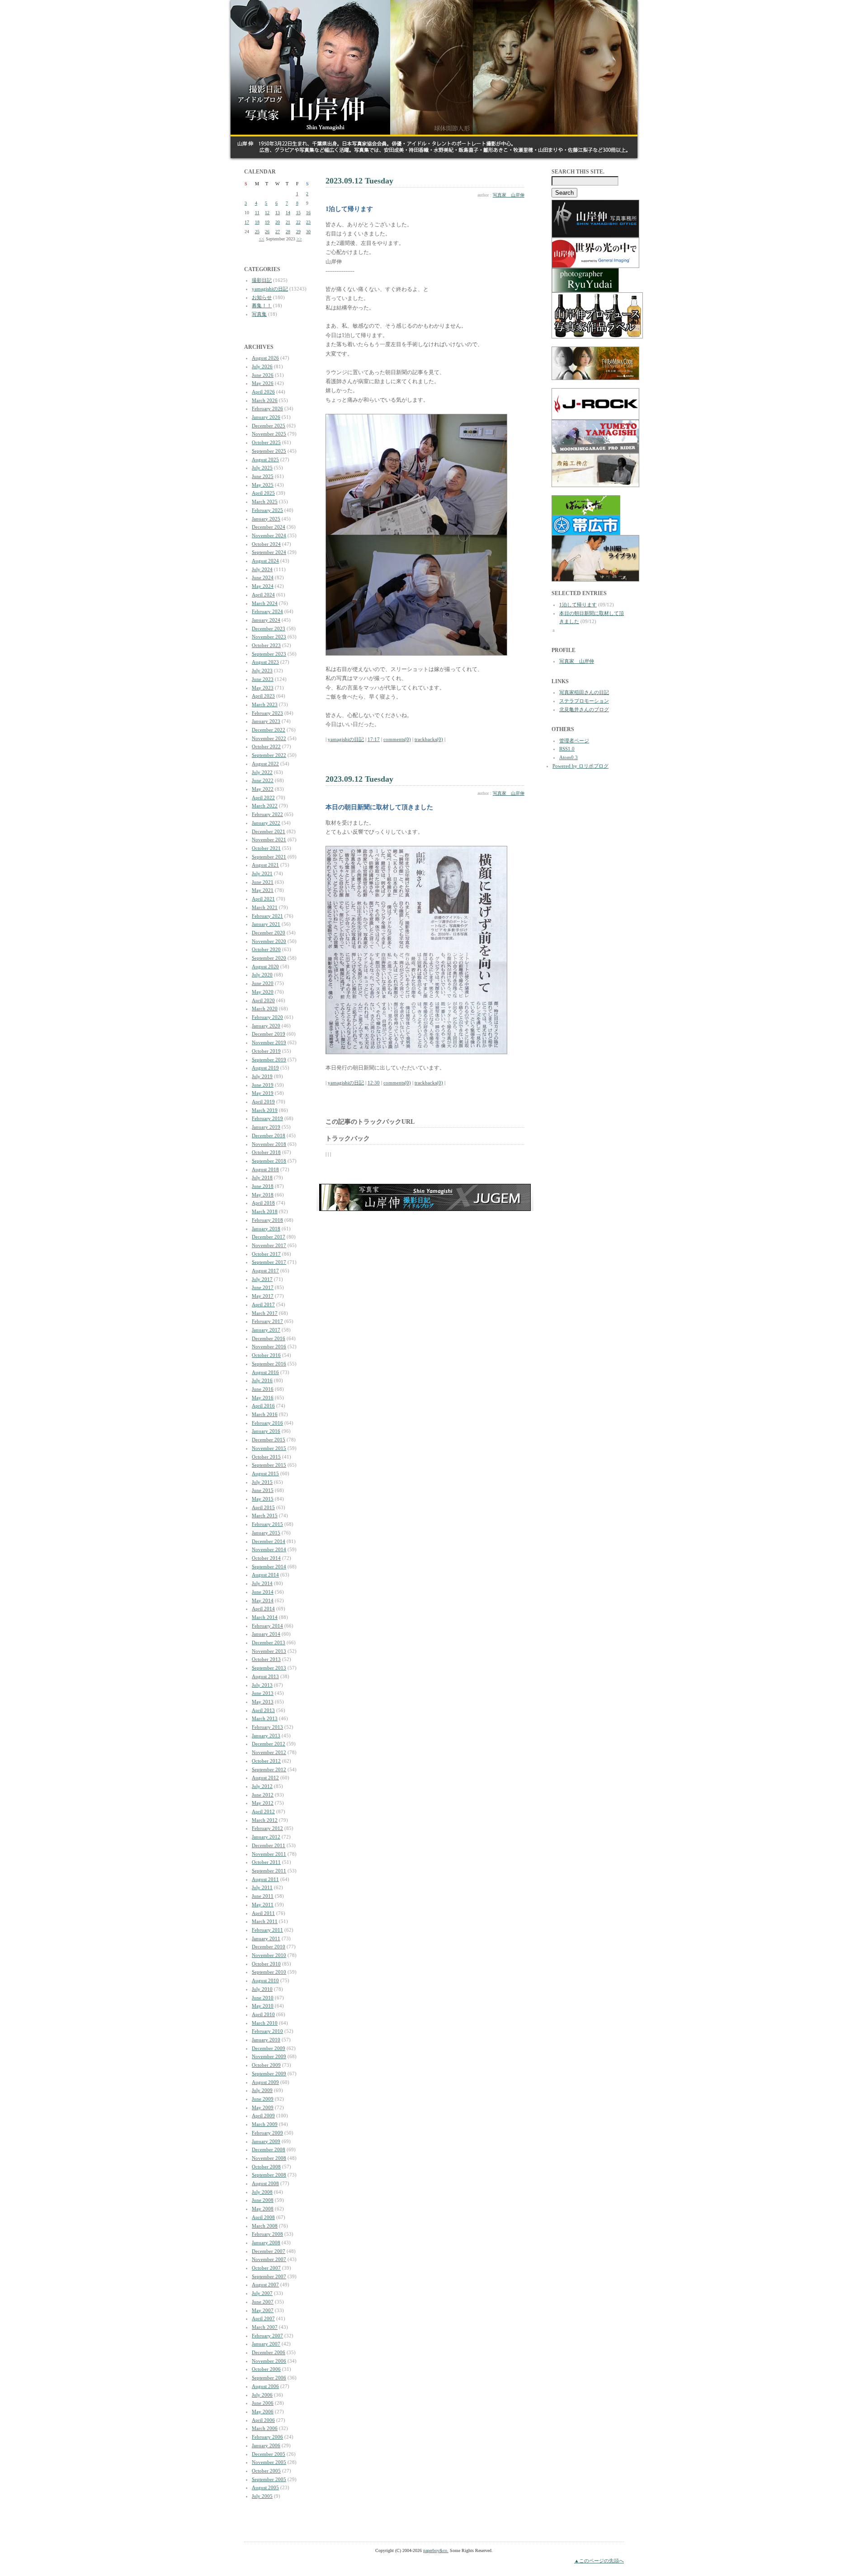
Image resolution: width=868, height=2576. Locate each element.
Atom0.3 (568, 757)
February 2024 (267, 611)
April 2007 (263, 2318)
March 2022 (265, 806)
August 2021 (265, 865)
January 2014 (266, 1634)
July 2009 (262, 2090)
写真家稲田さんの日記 (584, 692)
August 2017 (265, 1271)
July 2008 (262, 2192)
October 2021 (266, 848)
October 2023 (266, 645)
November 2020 (269, 941)
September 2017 (269, 1262)
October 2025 (266, 442)
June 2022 (263, 780)
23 (308, 222)
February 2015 (267, 1524)
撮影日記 (262, 280)
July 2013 (262, 1685)
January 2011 (266, 1938)
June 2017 (263, 1287)
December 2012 (269, 1744)
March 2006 (265, 2428)
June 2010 (263, 1998)
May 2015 (263, 1499)
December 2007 (269, 2251)
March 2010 (265, 2023)
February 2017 (267, 1321)
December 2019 (269, 1034)
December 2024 (269, 527)
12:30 (374, 1083)
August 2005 (265, 2487)
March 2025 (265, 502)
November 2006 (269, 2361)
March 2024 (265, 603)
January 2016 (266, 1431)
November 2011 (269, 1854)
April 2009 (263, 2116)
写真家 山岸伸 (509, 195)
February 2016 (267, 1423)
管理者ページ (574, 741)
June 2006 (263, 2403)
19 (267, 222)
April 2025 (263, 493)
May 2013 (263, 1702)
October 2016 (266, 1355)
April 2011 (263, 1913)
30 (308, 232)
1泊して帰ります (578, 605)
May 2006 (263, 2412)
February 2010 (267, 2031)
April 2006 (263, 2420)
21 (288, 222)
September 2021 (269, 857)
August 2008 (265, 2183)
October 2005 (266, 2471)
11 (257, 213)
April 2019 (263, 1102)
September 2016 (269, 1364)
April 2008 (263, 2217)
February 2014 (267, 1626)
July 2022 (262, 772)
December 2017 (269, 1237)
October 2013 (266, 1659)
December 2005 (269, 2454)
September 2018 (269, 1161)
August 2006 (265, 2386)
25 (257, 232)
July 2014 (262, 1583)
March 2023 (265, 704)
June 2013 (263, 1693)
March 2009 (265, 2124)
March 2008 (265, 2226)
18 (257, 222)
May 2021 (263, 890)
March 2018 (265, 1211)
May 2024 (263, 586)
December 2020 (269, 933)
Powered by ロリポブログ (580, 766)
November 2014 (269, 1549)
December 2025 (269, 426)
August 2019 (265, 1068)
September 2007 (269, 2276)
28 (288, 232)
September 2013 (269, 1668)
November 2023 (269, 637)
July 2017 (262, 1279)
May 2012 (263, 1803)
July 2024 (262, 569)
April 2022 (263, 798)
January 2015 (266, 1533)
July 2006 (262, 2395)
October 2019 (266, 1051)
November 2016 (269, 1347)
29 (298, 232)
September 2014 (269, 1567)
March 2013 (265, 1718)
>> (299, 239)
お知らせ (262, 297)
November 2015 (269, 1448)
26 (267, 232)
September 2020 (269, 958)
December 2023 (269, 629)
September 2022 (269, 755)
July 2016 (262, 1380)
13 (278, 213)
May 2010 (263, 2006)
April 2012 (263, 1811)
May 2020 (263, 992)
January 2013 (266, 1736)
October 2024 (266, 544)
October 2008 (266, 2167)
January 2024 (266, 620)
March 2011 (265, 1921)
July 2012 (262, 1786)
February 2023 (267, 713)
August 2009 (265, 2082)
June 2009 (263, 2099)
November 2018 (269, 1144)
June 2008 (263, 2200)
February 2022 (267, 814)
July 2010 (262, 1989)
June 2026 (263, 375)
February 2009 (267, 2133)
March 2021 (265, 907)
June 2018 (263, 1186)
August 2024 (265, 561)
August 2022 (265, 764)
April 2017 (263, 1304)
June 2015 (263, 1490)
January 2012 (266, 1837)
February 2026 (267, 408)
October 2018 (266, 1152)
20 (278, 222)
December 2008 (269, 2149)
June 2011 (263, 1896)
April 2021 (263, 899)
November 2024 (269, 535)
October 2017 (266, 1254)
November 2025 (269, 434)
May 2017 (263, 1296)
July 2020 (262, 975)
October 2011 (266, 1862)
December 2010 (269, 1947)
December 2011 (269, 1845)
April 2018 (263, 1203)
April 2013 (263, 1710)
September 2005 (269, 2479)
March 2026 (265, 400)
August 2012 (265, 1778)
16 (308, 213)
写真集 (259, 314)
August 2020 (265, 967)
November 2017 (269, 1245)
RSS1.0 (567, 749)
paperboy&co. (436, 2550)
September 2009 (269, 2074)
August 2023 (265, 662)
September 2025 (269, 451)
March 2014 (265, 1617)
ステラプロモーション (584, 701)
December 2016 (269, 1338)
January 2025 (266, 519)
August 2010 (265, 1980)
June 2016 (263, 1389)
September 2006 (269, 2378)
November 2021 (269, 840)
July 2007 (262, 2293)
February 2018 (267, 1220)
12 (267, 213)
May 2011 (263, 1905)
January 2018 (266, 1229)
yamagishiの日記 (270, 289)
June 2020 (263, 983)
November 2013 (269, 1651)
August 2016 (265, 1372)
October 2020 (266, 949)
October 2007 (266, 2268)
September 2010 (269, 1972)
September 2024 (269, 552)
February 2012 (267, 1828)
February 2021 (267, 916)
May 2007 (263, 2310)
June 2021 (263, 882)
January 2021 (266, 924)
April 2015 (263, 1507)
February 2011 (267, 1930)
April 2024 (263, 595)
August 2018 (265, 1169)
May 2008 (263, 2209)
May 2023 (263, 688)
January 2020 (266, 1026)
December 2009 (269, 2048)
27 (278, 232)
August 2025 (265, 460)
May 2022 (263, 789)
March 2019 (265, 1110)
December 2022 (269, 730)
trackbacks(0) (429, 739)
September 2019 (269, 1060)
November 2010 (269, 1955)
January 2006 (266, 2445)
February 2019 (267, 1118)
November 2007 (269, 2259)
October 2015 (266, 1457)
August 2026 (265, 358)
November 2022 (269, 738)
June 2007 (263, 2302)
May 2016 (263, 1398)
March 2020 (265, 1009)
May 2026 (263, 383)
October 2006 (266, 2369)
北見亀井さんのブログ (584, 709)
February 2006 (267, 2437)
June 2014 (263, 1592)
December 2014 (269, 1541)
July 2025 (262, 468)
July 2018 (262, 1178)
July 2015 (262, 1482)
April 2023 (263, 696)
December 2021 (269, 831)
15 (298, 213)
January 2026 (266, 417)
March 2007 (265, 2327)
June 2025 (263, 476)
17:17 (374, 739)
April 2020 (263, 1000)
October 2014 (266, 1558)
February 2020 (267, 1017)
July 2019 (262, 1076)
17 (247, 222)
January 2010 (266, 2040)
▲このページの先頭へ (599, 2561)
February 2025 (267, 510)
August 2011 (265, 1879)
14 (288, 213)
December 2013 (269, 1642)
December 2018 (269, 1136)
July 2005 (262, 2496)
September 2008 (269, 2175)
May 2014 (263, 1600)
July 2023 (262, 671)
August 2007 (265, 2285)
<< (262, 239)
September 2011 (269, 1871)
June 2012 (263, 1795)
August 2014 (265, 1575)
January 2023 (266, 721)
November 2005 (269, 2462)
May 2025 (263, 485)
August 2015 (265, 1473)
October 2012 (266, 1761)
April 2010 (263, 2014)
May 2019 (263, 1093)
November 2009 (269, 2056)
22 (298, 222)
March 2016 (265, 1414)
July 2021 (262, 873)
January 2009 (266, 2141)
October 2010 (266, 1964)
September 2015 (269, 1465)
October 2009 (266, 2065)
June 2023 (263, 679)
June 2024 (263, 577)
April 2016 (263, 1406)
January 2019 (266, 1127)
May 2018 (263, 1195)
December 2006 (269, 2352)
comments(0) (397, 739)
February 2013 (267, 1727)
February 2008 (267, 2234)
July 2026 (262, 366)
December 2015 (269, 1440)
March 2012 (265, 1820)
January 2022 (266, 823)
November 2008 (269, 2158)
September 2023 (269, 654)
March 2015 (265, 1516)
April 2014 (263, 1609)
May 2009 (263, 2107)
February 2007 (267, 2336)
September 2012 (269, 1769)
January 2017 (266, 1330)
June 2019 (263, 1085)
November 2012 (269, 1752)
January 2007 (266, 2344)
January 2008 (266, 2243)
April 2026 (263, 392)
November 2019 (269, 1042)
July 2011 (262, 1887)
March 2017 (265, 1313)
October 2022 (266, 746)
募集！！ (262, 305)
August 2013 (265, 1676)
